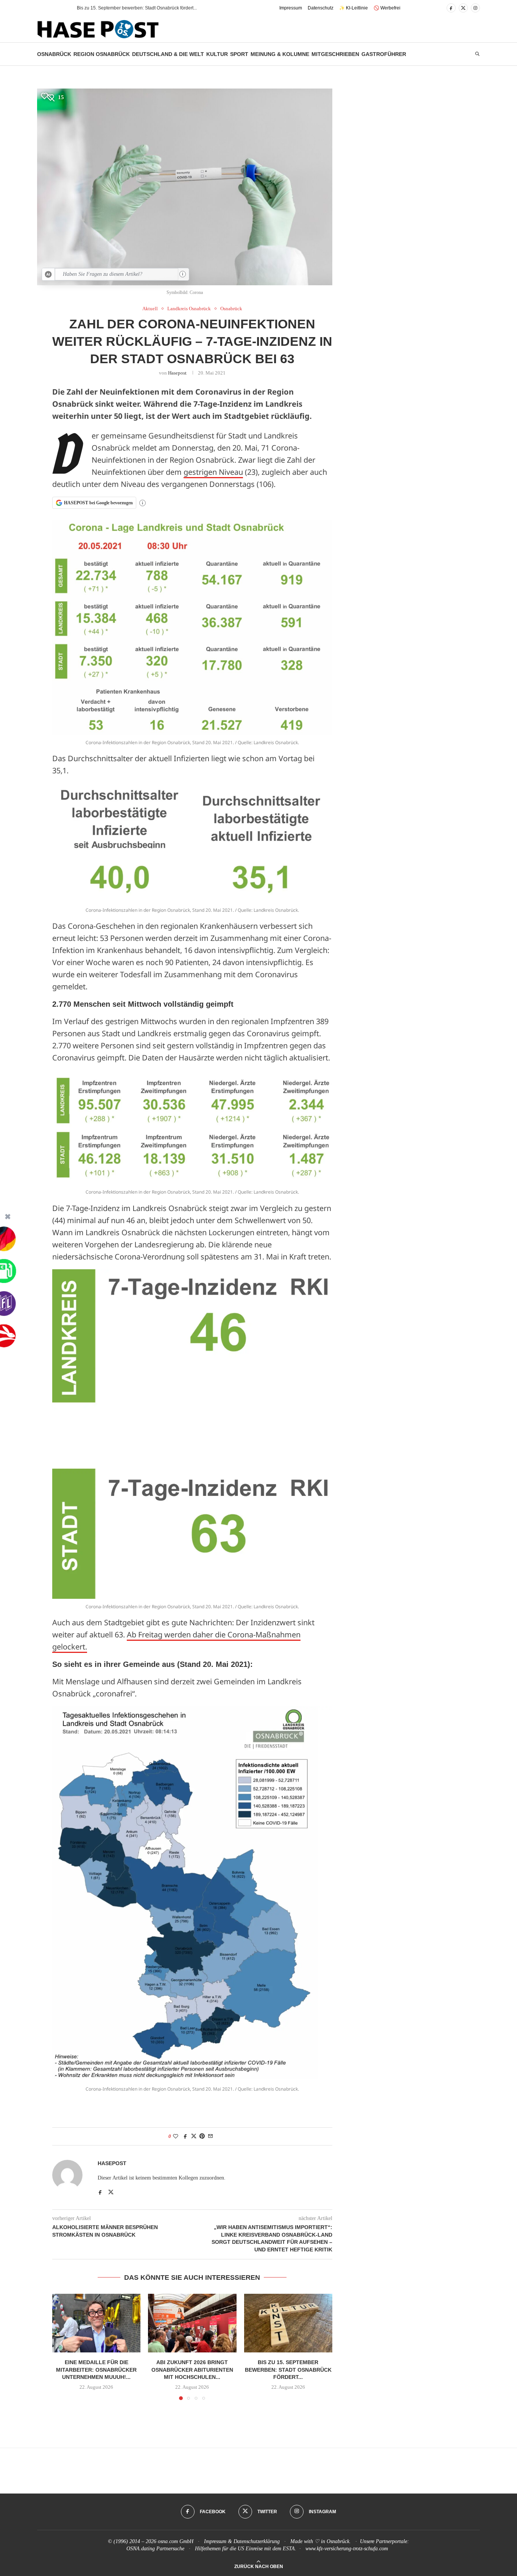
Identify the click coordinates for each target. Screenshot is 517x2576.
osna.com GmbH (176, 2541)
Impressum (291, 8)
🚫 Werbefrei (387, 8)
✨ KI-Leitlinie (353, 8)
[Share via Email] (210, 2136)
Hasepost (177, 373)
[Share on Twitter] (194, 2136)
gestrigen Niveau (213, 472)
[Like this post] (176, 2136)
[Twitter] (463, 8)
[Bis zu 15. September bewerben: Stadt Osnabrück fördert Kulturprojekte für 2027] (288, 2323)
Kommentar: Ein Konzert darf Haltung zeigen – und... (131, 8)
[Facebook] (451, 8)
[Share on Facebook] (185, 2136)
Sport (239, 54)
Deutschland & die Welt (168, 54)
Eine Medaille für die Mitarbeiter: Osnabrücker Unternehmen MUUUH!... (96, 2370)
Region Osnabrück (102, 54)
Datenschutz (321, 8)
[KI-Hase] (48, 274)
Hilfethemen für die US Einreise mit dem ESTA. (246, 2549)
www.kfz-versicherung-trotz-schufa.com (347, 2549)
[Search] (477, 54)
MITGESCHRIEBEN (335, 54)
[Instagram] (475, 8)
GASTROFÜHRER (384, 54)
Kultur (217, 54)
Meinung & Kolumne (280, 54)
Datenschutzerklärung (257, 2541)
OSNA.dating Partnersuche (155, 2549)
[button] (58, 8)
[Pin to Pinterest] (202, 2136)
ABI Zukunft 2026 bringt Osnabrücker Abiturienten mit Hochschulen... (192, 2370)
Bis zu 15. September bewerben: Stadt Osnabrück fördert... (288, 2370)
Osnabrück (54, 54)
